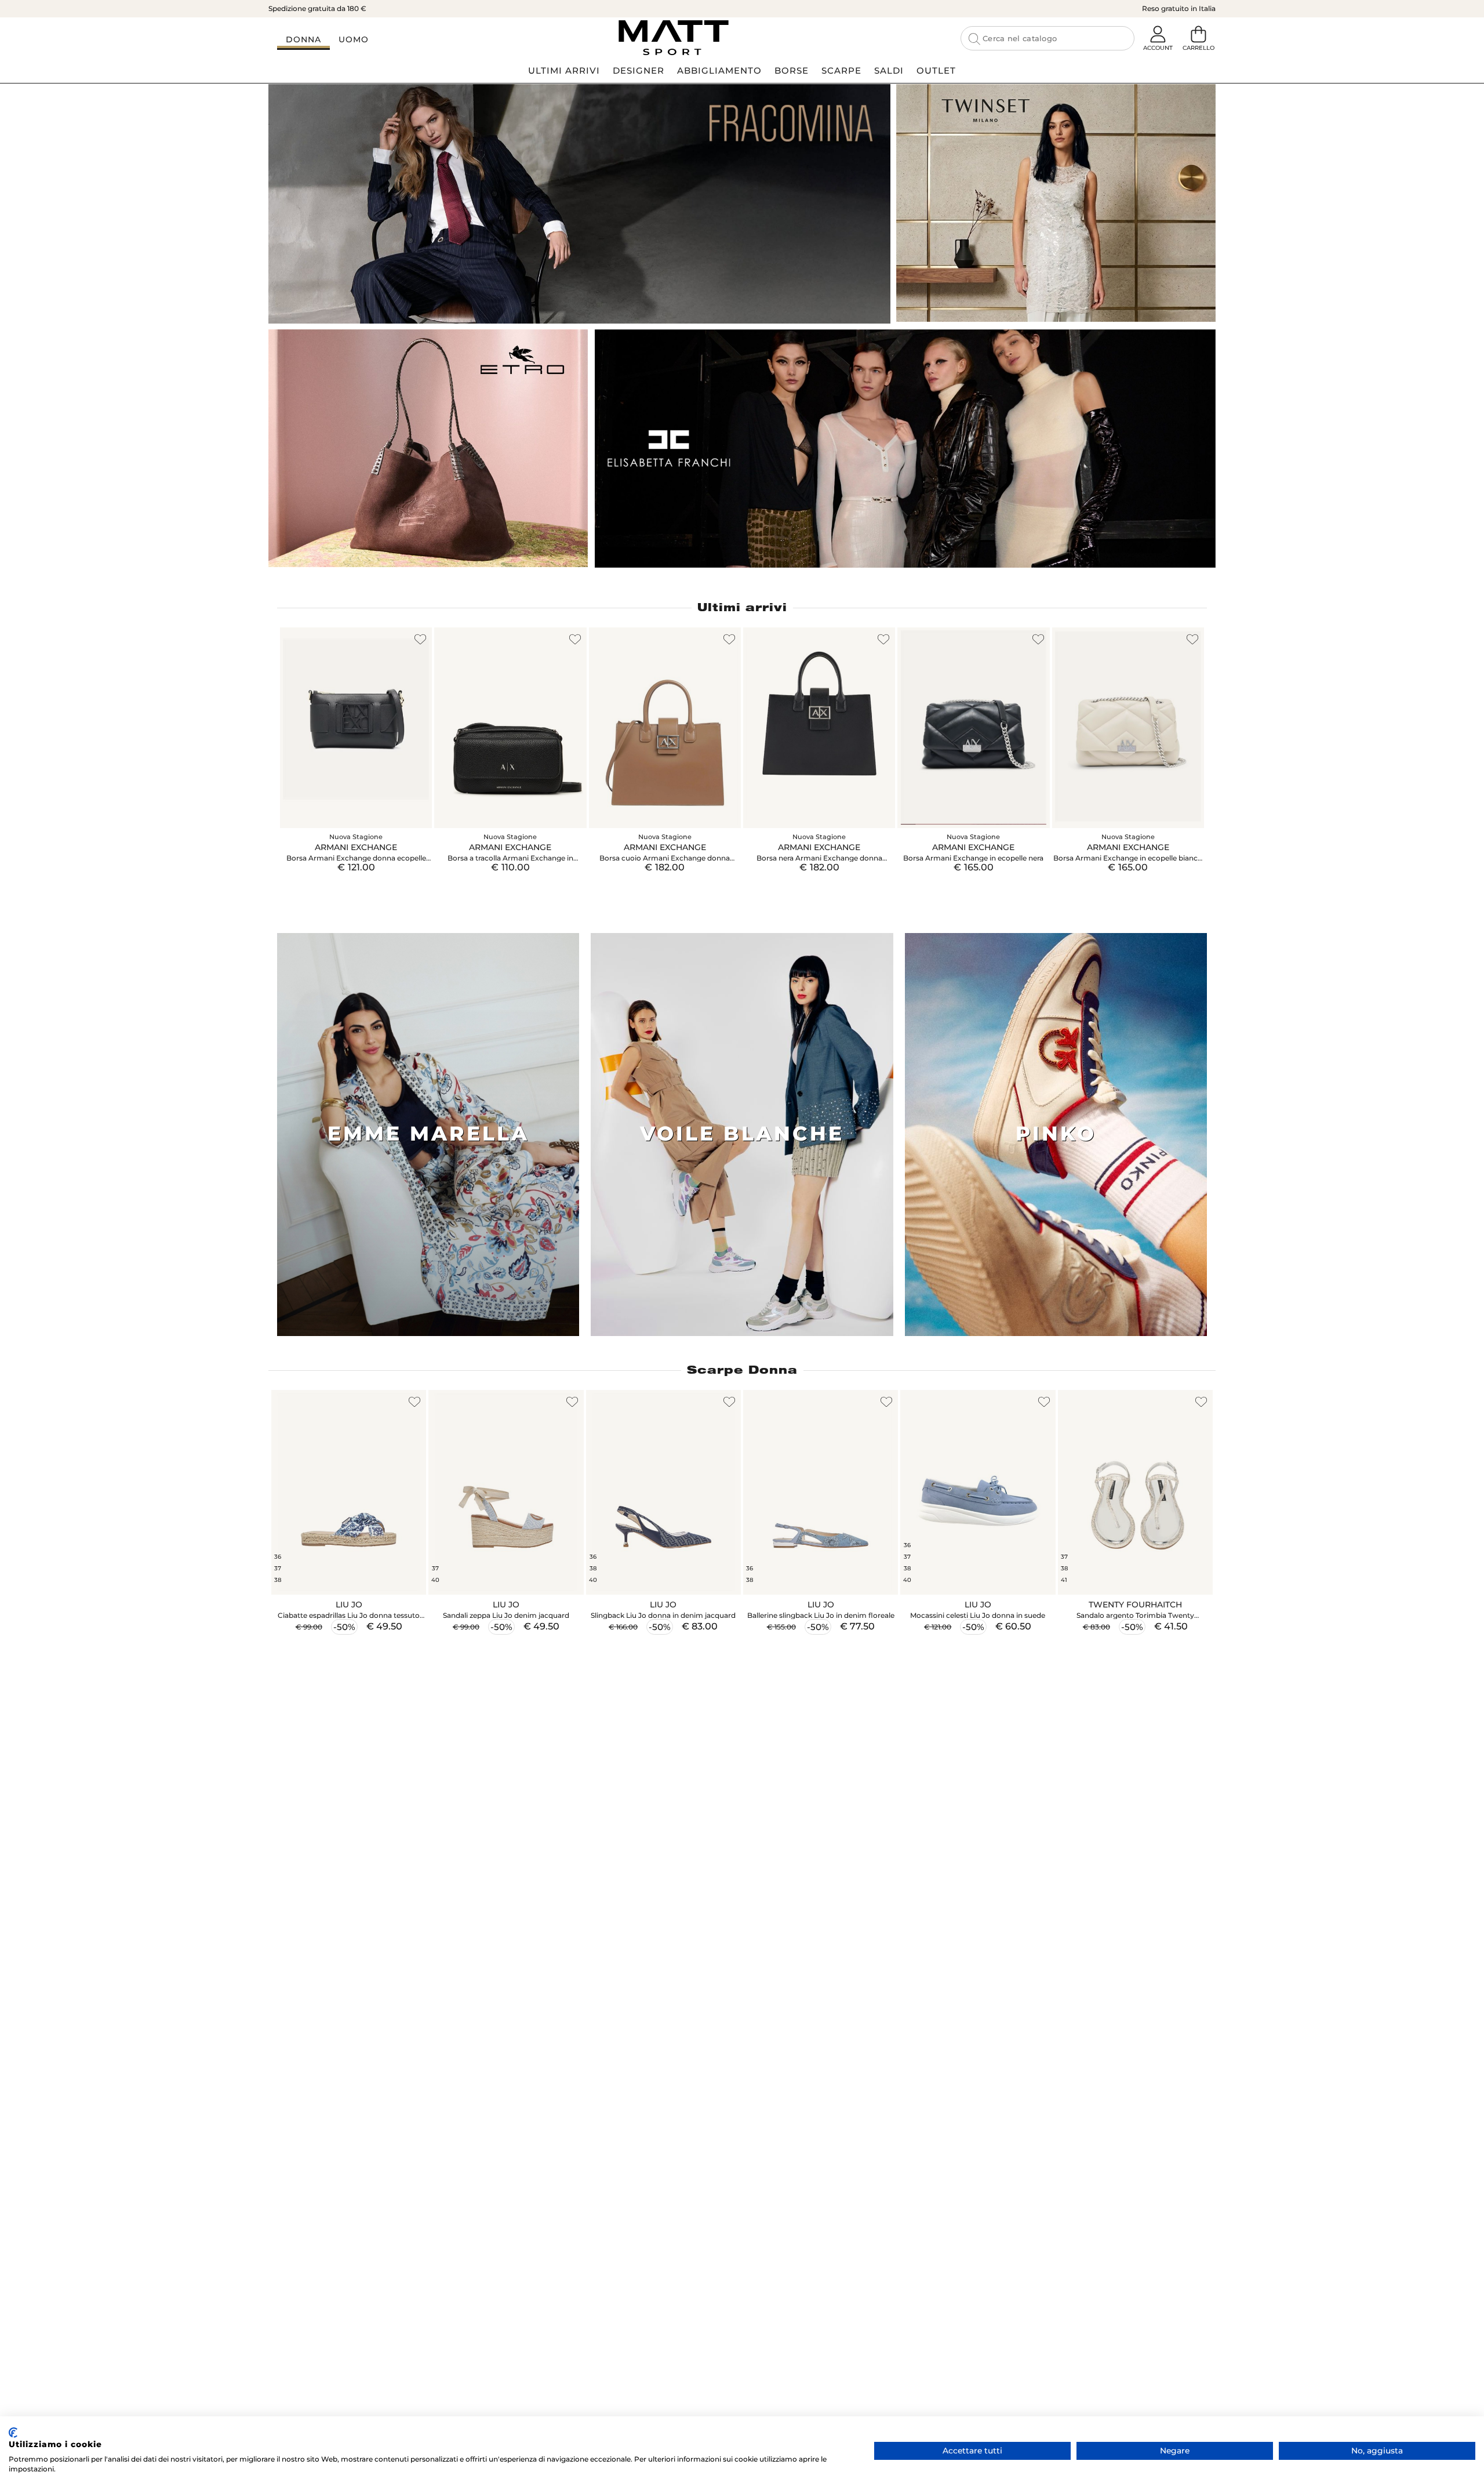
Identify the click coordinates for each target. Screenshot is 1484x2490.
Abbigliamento (719, 70)
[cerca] (974, 39)
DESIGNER (639, 70)
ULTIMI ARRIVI (564, 70)
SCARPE (841, 70)
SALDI (889, 70)
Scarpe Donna (742, 1370)
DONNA (303, 39)
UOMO (354, 39)
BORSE (792, 70)
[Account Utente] (1158, 35)
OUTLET (936, 70)
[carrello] (1198, 35)
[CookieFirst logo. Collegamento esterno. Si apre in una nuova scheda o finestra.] (13, 2433)
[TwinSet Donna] (1056, 203)
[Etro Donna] (428, 448)
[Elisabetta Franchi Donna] (905, 449)
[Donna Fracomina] (579, 204)
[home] (673, 38)
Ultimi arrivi (742, 607)
